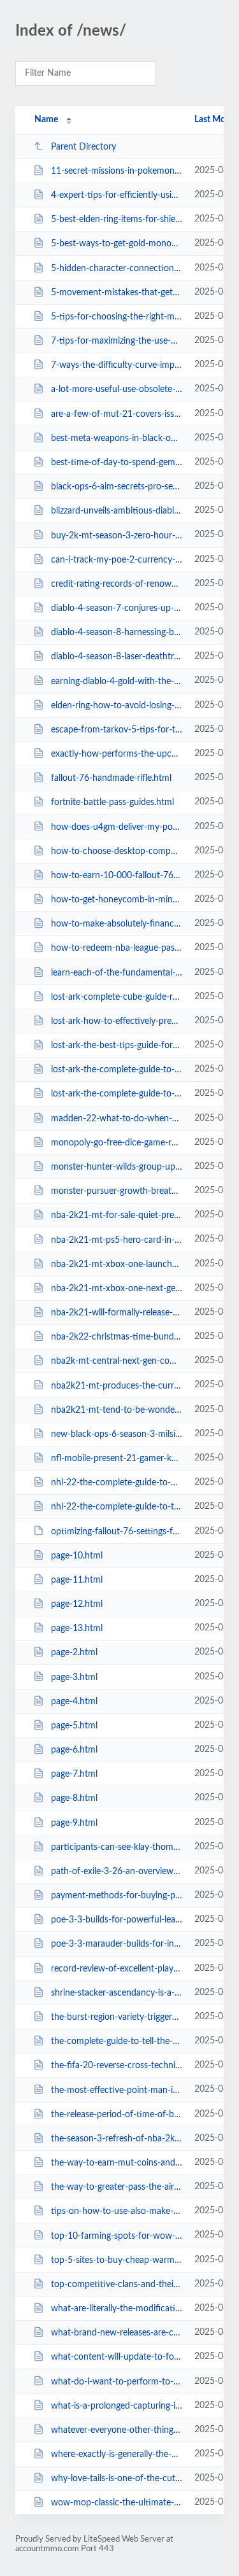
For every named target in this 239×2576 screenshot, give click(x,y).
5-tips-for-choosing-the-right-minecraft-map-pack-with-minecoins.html (117, 317)
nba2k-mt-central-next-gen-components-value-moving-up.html (117, 1361)
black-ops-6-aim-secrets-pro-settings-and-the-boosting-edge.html (117, 487)
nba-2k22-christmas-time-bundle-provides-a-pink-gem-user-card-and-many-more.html (117, 1337)
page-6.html (74, 1750)
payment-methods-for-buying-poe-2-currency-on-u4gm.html (117, 1896)
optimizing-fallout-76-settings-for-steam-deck (117, 1531)
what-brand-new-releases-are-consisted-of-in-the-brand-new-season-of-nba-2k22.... (117, 2333)
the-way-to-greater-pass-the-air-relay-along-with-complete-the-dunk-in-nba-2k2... (117, 2187)
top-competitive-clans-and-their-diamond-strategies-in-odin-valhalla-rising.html (117, 2285)
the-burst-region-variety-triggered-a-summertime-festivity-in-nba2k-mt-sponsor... (117, 2017)
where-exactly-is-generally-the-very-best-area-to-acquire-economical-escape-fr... (117, 2454)
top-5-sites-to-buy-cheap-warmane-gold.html (117, 2260)
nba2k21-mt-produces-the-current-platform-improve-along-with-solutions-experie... (117, 1385)
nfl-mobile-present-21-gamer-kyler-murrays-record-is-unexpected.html (117, 1459)
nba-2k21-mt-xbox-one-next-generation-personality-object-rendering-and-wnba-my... (117, 1289)
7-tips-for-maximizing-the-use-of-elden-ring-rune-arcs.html (117, 341)
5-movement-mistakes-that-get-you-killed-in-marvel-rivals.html (117, 293)
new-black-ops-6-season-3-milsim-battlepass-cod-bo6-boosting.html (117, 1434)
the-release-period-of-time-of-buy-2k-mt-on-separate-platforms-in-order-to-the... (117, 2115)
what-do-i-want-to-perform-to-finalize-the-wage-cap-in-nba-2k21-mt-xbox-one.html (117, 2381)
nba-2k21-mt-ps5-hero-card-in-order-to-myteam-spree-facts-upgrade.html (117, 1240)
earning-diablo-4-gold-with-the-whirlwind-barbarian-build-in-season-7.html (117, 681)
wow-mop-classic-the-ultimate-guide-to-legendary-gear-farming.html (117, 2503)
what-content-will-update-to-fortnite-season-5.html (117, 2357)
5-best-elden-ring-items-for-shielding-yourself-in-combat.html (117, 220)
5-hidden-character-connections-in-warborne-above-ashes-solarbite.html (117, 269)
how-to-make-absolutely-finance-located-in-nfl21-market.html (117, 924)
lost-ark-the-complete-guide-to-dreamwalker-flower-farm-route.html (117, 1094)
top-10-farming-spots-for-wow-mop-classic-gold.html (117, 2236)
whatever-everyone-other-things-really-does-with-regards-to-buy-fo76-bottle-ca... (117, 2430)
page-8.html (74, 1798)
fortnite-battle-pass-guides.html (112, 802)
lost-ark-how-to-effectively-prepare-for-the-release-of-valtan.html (117, 1021)
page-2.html (74, 1653)
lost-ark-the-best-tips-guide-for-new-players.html (117, 1046)
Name (46, 120)
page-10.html (77, 1556)
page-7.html (74, 1774)
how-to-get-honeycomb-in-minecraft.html (117, 900)
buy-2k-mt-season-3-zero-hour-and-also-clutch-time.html (117, 535)
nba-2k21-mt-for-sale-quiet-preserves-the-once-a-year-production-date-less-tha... (117, 1215)
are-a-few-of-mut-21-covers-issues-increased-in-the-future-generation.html (117, 414)
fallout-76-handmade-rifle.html (111, 778)
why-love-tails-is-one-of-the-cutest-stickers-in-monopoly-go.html (117, 2479)
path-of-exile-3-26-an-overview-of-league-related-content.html (117, 1872)
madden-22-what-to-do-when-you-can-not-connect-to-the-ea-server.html (117, 1119)
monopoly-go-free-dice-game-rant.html (117, 1143)
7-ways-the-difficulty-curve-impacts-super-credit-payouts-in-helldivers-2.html (117, 365)
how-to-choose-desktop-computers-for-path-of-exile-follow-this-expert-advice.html (117, 851)
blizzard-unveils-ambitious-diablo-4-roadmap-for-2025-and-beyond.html (117, 511)
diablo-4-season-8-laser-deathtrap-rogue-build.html (117, 657)
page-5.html (74, 1726)
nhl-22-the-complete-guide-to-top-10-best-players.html (117, 1507)
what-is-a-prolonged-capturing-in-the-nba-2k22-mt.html (117, 2406)
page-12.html (77, 1604)
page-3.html (74, 1677)
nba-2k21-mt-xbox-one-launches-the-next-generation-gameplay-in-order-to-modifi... (117, 1264)
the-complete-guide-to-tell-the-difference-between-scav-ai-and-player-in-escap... (117, 2041)
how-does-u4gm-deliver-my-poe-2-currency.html (117, 827)
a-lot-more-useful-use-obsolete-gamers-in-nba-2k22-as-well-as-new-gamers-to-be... (117, 389)
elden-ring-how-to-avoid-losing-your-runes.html (117, 706)
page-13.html (77, 1628)
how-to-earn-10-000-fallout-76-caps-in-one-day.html (117, 876)
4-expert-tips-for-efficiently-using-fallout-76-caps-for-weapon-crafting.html (117, 195)
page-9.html (74, 1823)
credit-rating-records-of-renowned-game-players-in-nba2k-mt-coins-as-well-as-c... (117, 584)
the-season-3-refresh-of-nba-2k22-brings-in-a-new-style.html (117, 2139)
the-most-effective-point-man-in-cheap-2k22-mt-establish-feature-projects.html (117, 2090)
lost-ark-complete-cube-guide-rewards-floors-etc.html (117, 997)
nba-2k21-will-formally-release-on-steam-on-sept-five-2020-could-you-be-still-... (117, 1313)
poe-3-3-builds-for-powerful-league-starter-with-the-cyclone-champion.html (117, 1920)
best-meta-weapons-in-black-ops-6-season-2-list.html (117, 438)
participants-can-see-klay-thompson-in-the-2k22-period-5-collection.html (117, 1847)
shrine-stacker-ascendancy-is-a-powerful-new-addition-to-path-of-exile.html (117, 1993)
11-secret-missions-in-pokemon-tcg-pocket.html (117, 171)
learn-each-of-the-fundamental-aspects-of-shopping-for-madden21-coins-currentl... (117, 973)
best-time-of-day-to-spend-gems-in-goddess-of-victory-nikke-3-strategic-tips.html (117, 463)
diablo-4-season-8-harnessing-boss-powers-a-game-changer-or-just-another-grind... (117, 633)
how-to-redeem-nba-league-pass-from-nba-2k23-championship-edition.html (117, 948)
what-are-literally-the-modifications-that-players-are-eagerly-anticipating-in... (117, 2309)
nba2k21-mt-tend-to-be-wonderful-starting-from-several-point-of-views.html (117, 1410)
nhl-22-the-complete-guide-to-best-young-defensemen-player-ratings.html (117, 1483)
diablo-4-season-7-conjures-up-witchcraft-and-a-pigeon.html (117, 608)
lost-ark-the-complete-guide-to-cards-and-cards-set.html (117, 1070)
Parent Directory (83, 147)
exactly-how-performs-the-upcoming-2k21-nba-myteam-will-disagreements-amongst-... (117, 754)
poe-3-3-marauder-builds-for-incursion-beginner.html (117, 1944)
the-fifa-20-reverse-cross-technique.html (117, 2066)
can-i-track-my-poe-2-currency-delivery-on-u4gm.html (117, 560)
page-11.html (77, 1580)
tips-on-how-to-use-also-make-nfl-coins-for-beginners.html (117, 2211)
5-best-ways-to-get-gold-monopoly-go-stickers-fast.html (117, 244)
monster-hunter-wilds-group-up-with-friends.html (117, 1167)
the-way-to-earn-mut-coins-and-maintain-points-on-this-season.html (117, 2163)
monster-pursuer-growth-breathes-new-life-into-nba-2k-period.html (117, 1191)
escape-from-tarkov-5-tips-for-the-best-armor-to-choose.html (117, 730)
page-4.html (74, 1702)
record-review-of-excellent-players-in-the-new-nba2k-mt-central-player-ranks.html (117, 1969)
